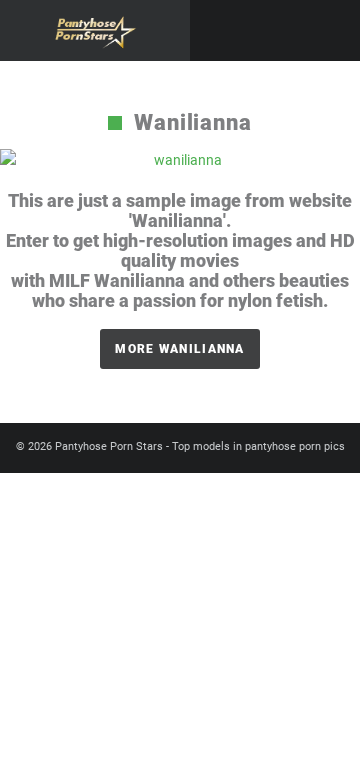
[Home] (95, 30)
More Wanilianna (180, 349)
